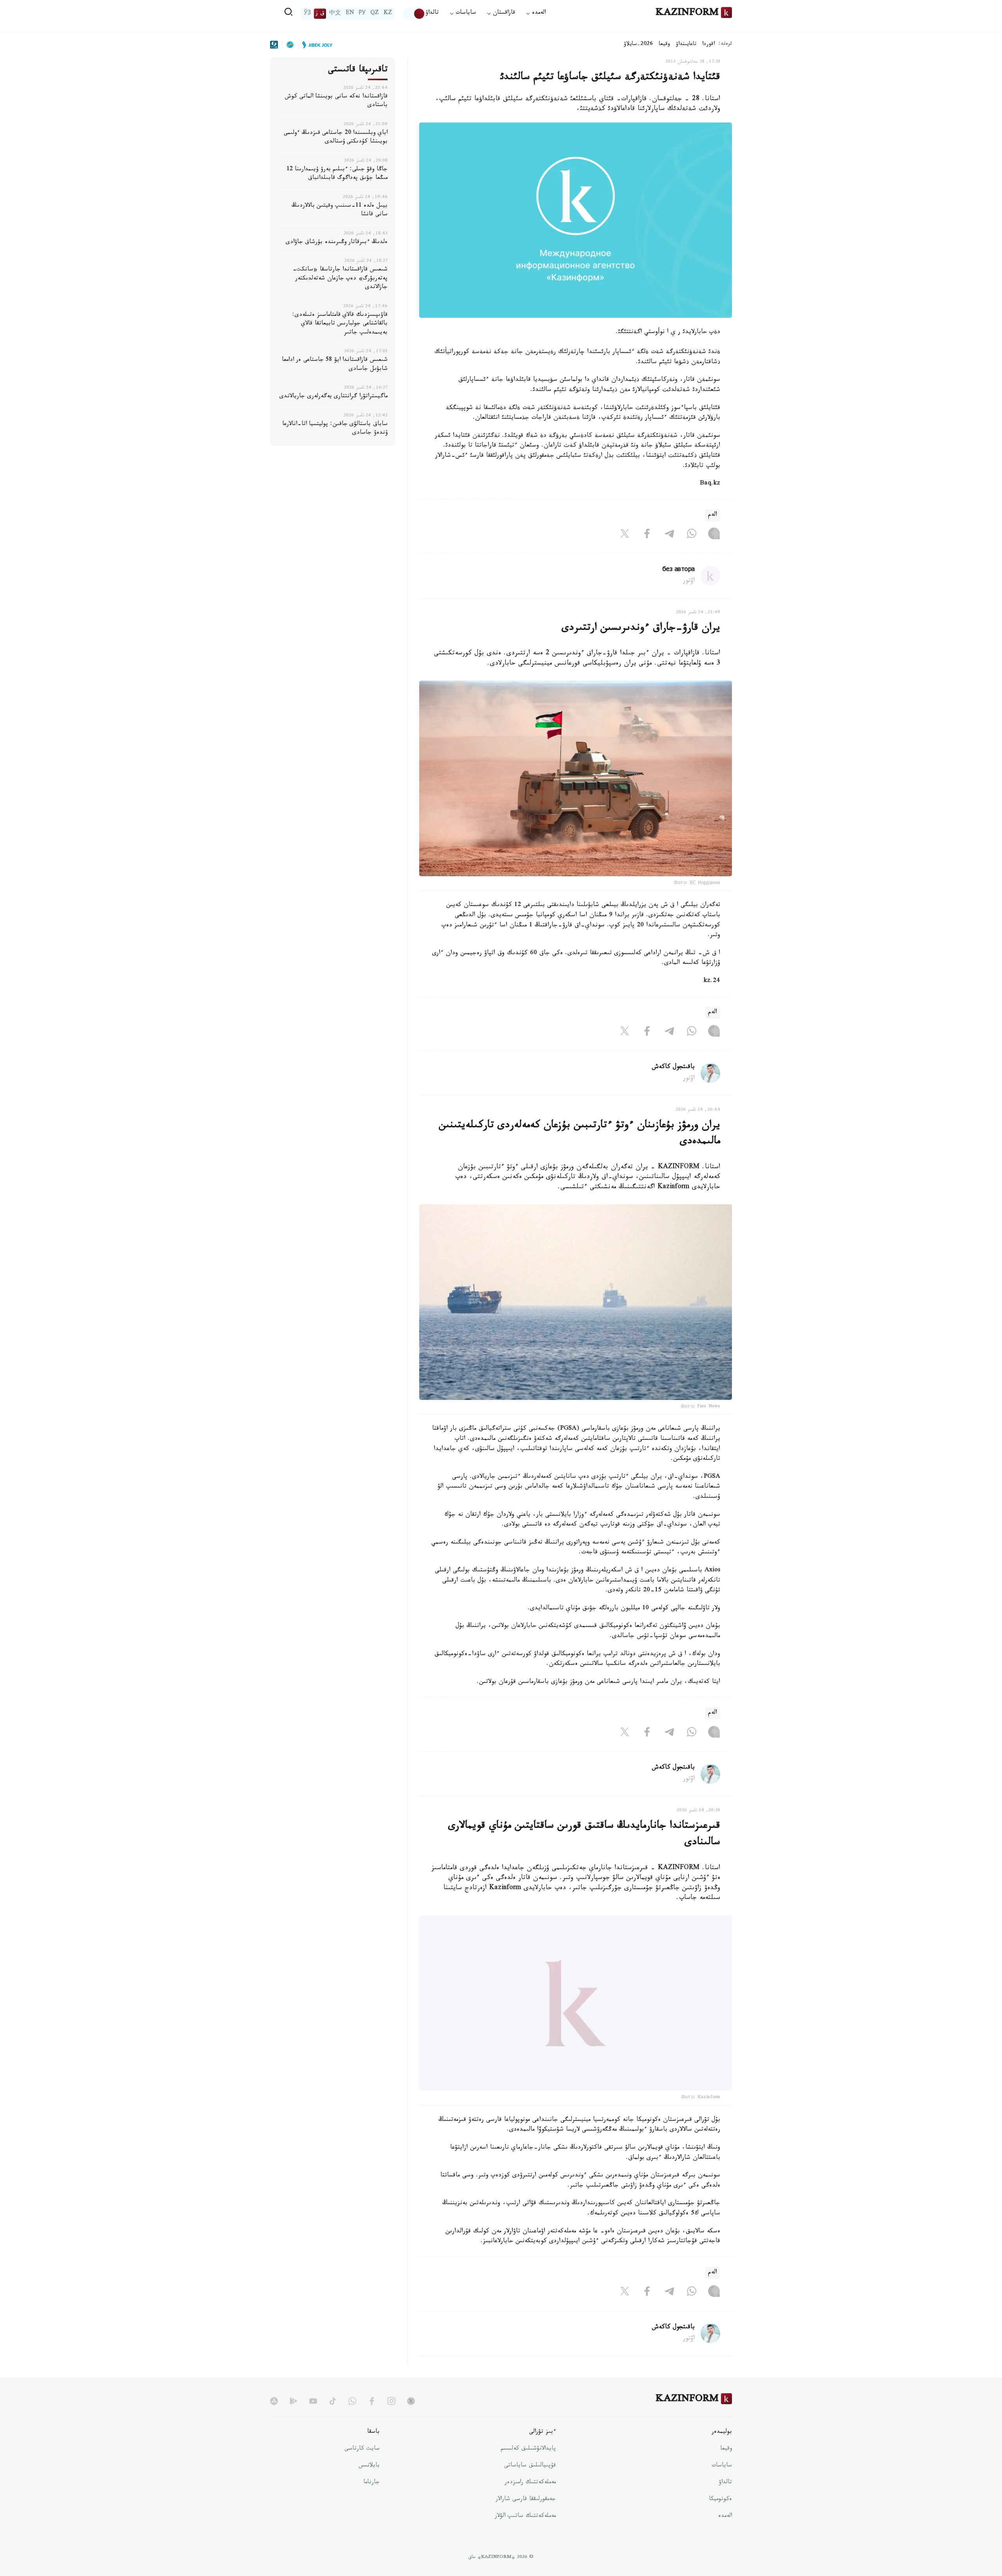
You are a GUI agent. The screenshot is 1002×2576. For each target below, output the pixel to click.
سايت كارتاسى (362, 2469)
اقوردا (708, 45)
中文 (335, 14)
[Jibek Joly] (315, 45)
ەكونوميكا (720, 2520)
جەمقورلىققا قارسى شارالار (526, 2520)
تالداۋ (432, 14)
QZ (375, 14)
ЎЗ (307, 14)
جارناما (371, 2503)
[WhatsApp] (692, 535)
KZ (388, 14)
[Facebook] (647, 535)
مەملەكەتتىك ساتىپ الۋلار (525, 2536)
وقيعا (664, 45)
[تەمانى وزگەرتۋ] (414, 14)
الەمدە (725, 2536)
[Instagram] (714, 535)
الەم (713, 515)
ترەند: (725, 44)
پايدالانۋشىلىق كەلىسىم (528, 2469)
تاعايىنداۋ (686, 45)
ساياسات (722, 2486)
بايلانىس (369, 2486)
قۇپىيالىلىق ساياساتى (530, 2486)
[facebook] (372, 2421)
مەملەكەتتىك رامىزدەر (530, 2503)
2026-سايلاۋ (638, 45)
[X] (625, 535)
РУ (362, 14)
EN (350, 14)
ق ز (320, 14)
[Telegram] (669, 535)
